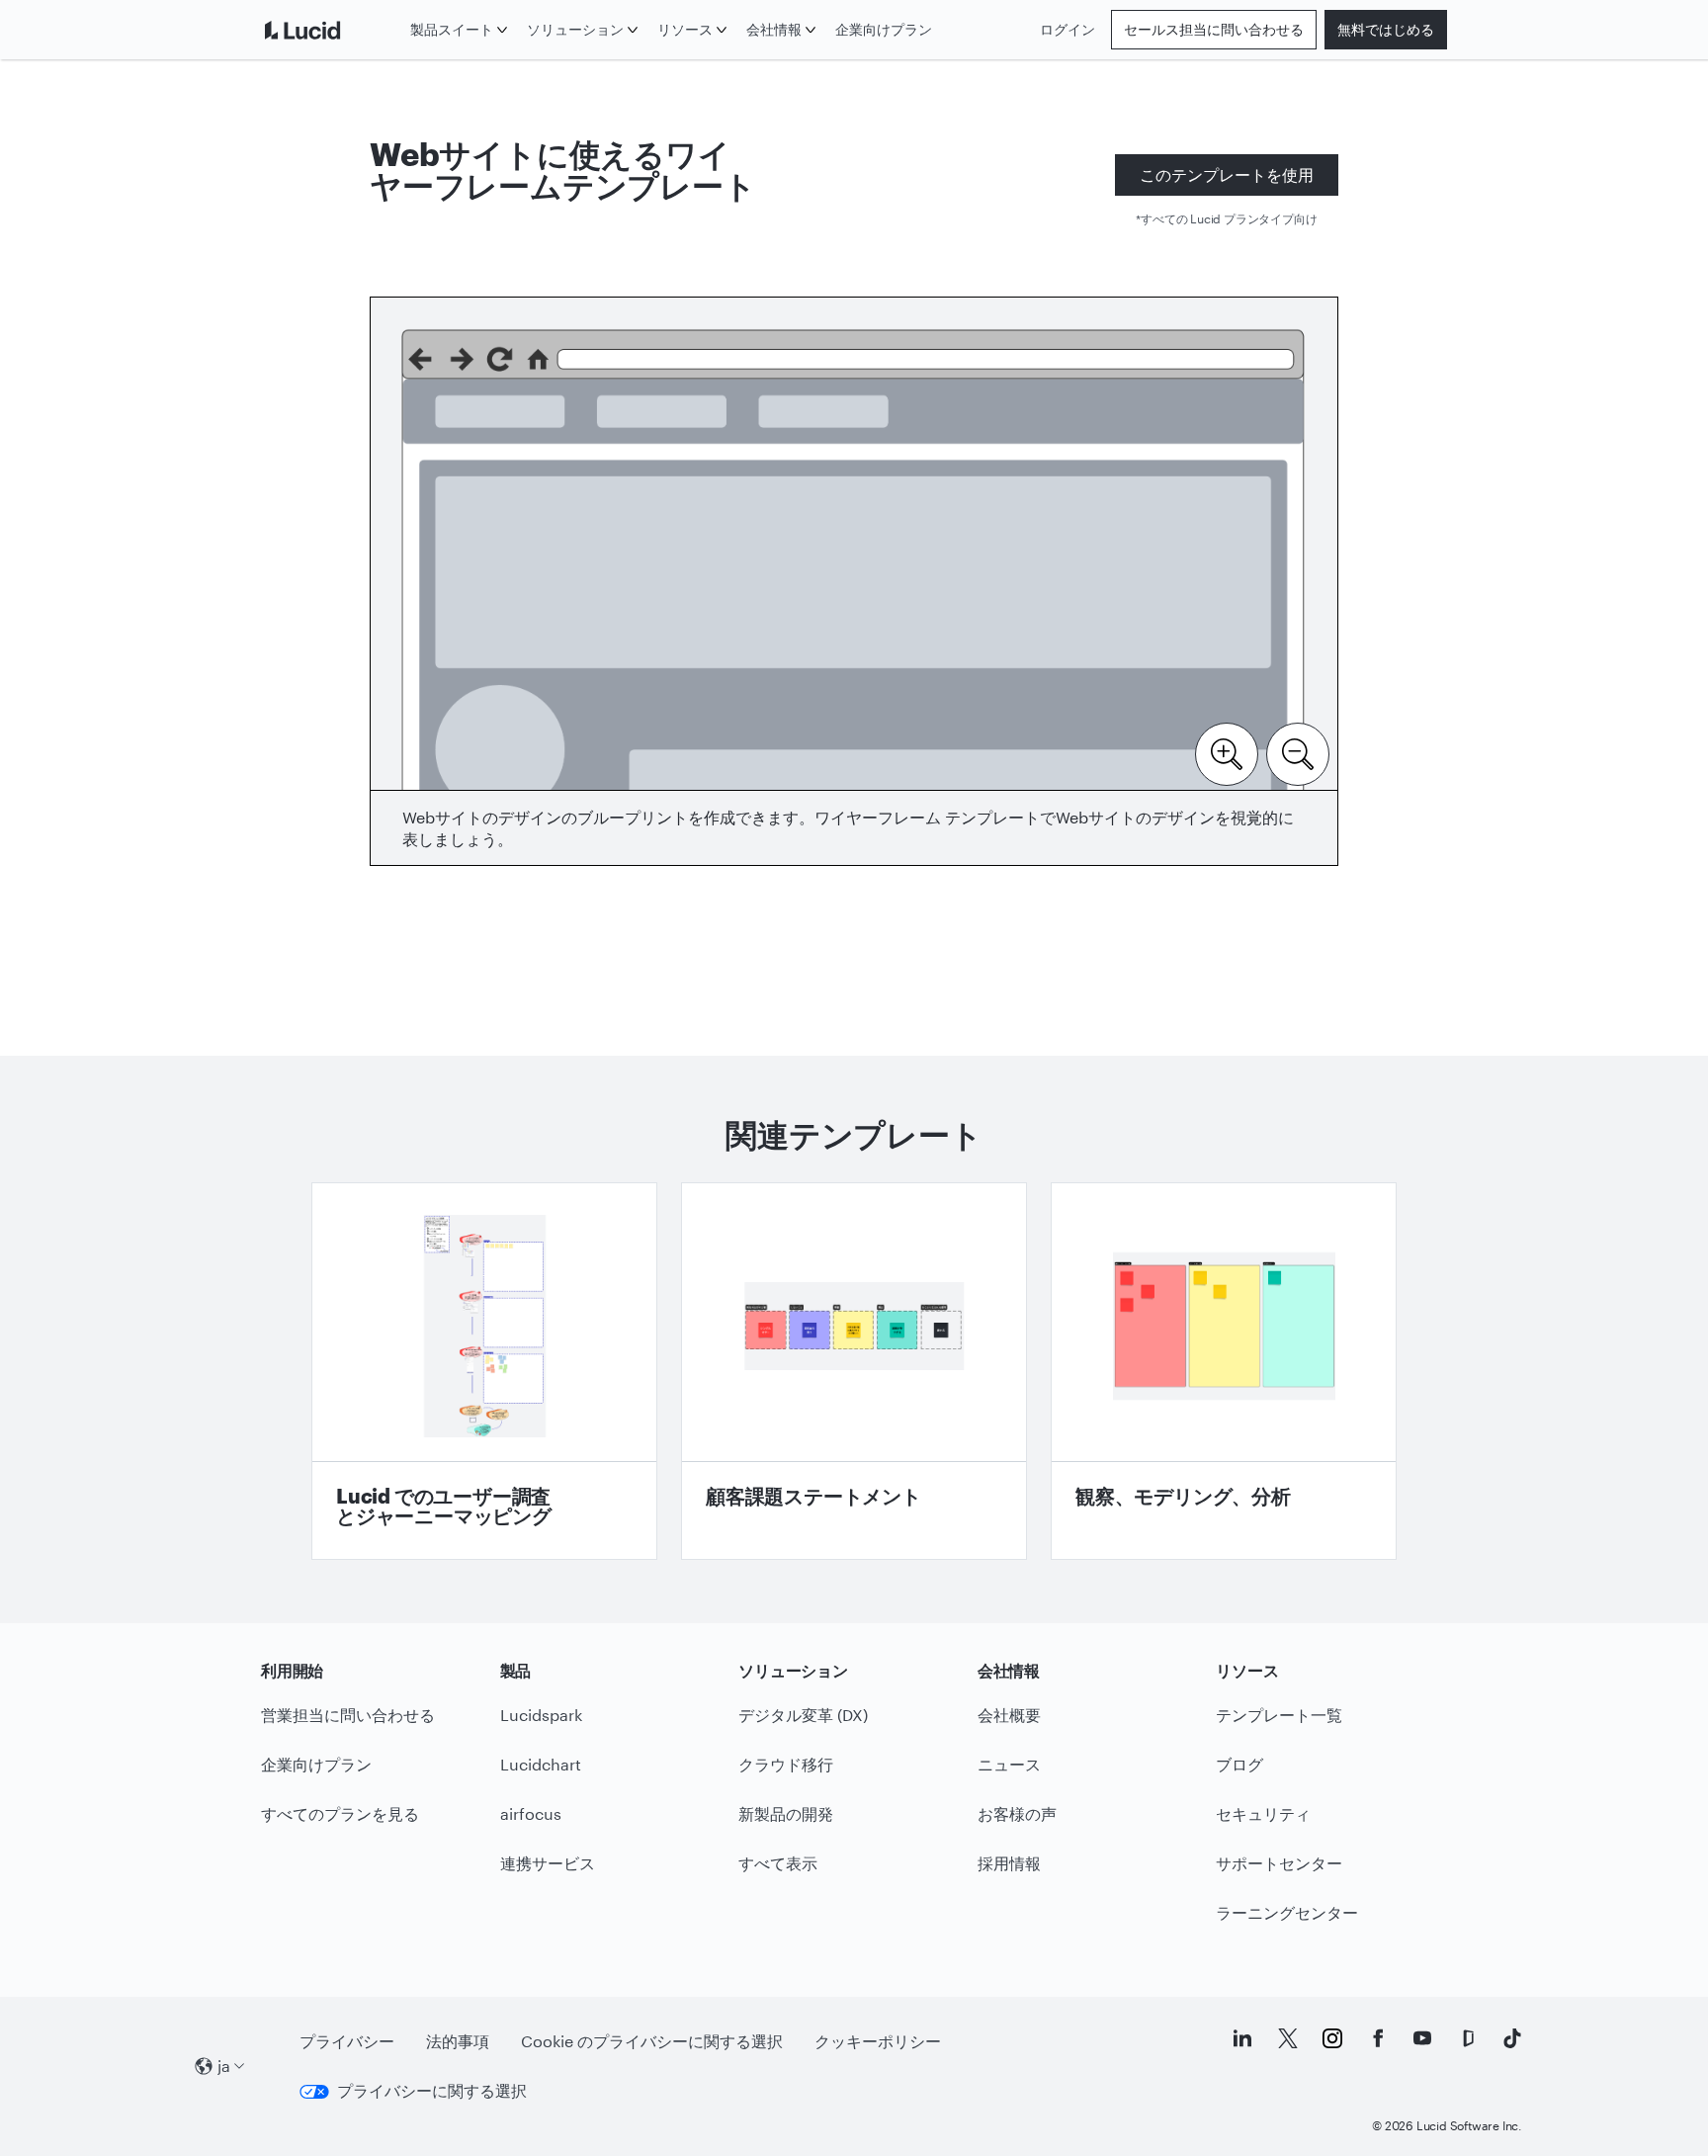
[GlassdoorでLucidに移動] (1468, 2038)
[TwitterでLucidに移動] (1288, 2038)
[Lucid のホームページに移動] (332, 30)
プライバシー (347, 2041)
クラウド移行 (786, 1764)
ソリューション (575, 29)
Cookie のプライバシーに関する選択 (652, 2041)
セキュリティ (1263, 1813)
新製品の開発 (786, 1813)
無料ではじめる (1386, 29)
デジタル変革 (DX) (803, 1715)
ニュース (1009, 1764)
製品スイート (452, 29)
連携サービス (548, 1863)
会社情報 (774, 29)
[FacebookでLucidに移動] (1378, 2038)
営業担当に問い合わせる (348, 1715)
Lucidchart (541, 1764)
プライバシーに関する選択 (432, 2090)
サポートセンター (1279, 1863)
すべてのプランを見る (340, 1813)
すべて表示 (778, 1863)
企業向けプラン (884, 29)
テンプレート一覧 (1279, 1715)
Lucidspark (541, 1715)
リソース (685, 29)
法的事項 (458, 2041)
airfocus (531, 1813)
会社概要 (1009, 1715)
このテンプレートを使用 (1227, 174)
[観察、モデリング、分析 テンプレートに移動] (1224, 1371)
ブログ (1239, 1764)
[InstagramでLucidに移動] (1332, 2038)
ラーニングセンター (1287, 1912)
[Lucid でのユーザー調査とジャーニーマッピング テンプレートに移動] (484, 1371)
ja (224, 2066)
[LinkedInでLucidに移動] (1242, 2038)
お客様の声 (1017, 1813)
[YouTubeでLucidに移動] (1422, 2038)
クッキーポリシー (878, 2041)
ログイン (1067, 29)
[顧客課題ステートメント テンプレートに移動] (854, 1371)
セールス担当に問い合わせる (1214, 29)
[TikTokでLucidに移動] (1512, 2038)
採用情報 (1009, 1863)
